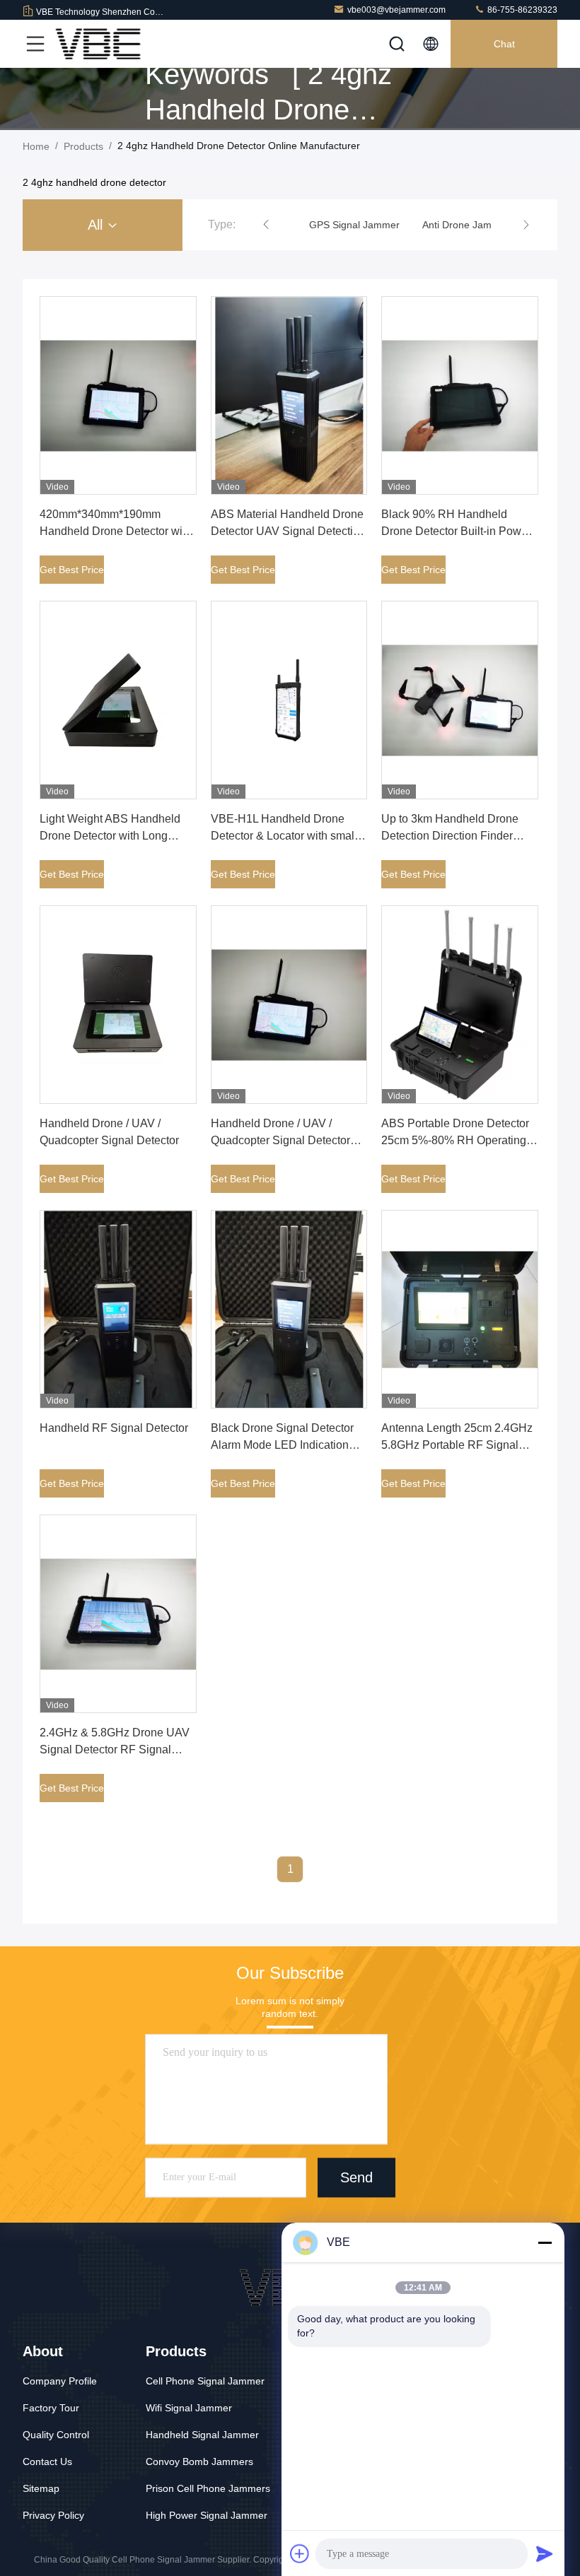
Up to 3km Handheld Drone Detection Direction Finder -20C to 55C (450, 836)
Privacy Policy (53, 2515)
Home (36, 146)
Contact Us (47, 2462)
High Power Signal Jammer (207, 2515)
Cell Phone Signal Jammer (205, 2381)
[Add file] (300, 2553)
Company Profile (60, 2381)
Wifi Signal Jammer (189, 2408)
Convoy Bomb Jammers (199, 2462)
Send (356, 2178)
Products (83, 146)
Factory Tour (51, 2408)
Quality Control (56, 2435)
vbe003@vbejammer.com (396, 10)
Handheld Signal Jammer (202, 2435)
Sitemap (41, 2488)
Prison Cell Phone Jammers (208, 2488)
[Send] (545, 2553)
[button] (266, 225)
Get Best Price (72, 570)
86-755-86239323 (521, 10)
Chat (504, 44)
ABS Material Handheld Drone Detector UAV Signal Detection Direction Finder (288, 531)
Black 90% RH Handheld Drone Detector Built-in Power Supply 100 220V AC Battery (456, 531)
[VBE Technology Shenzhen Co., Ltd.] (98, 44)
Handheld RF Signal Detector (114, 1428)
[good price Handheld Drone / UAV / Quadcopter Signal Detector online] (118, 1005)
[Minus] (545, 2242)
